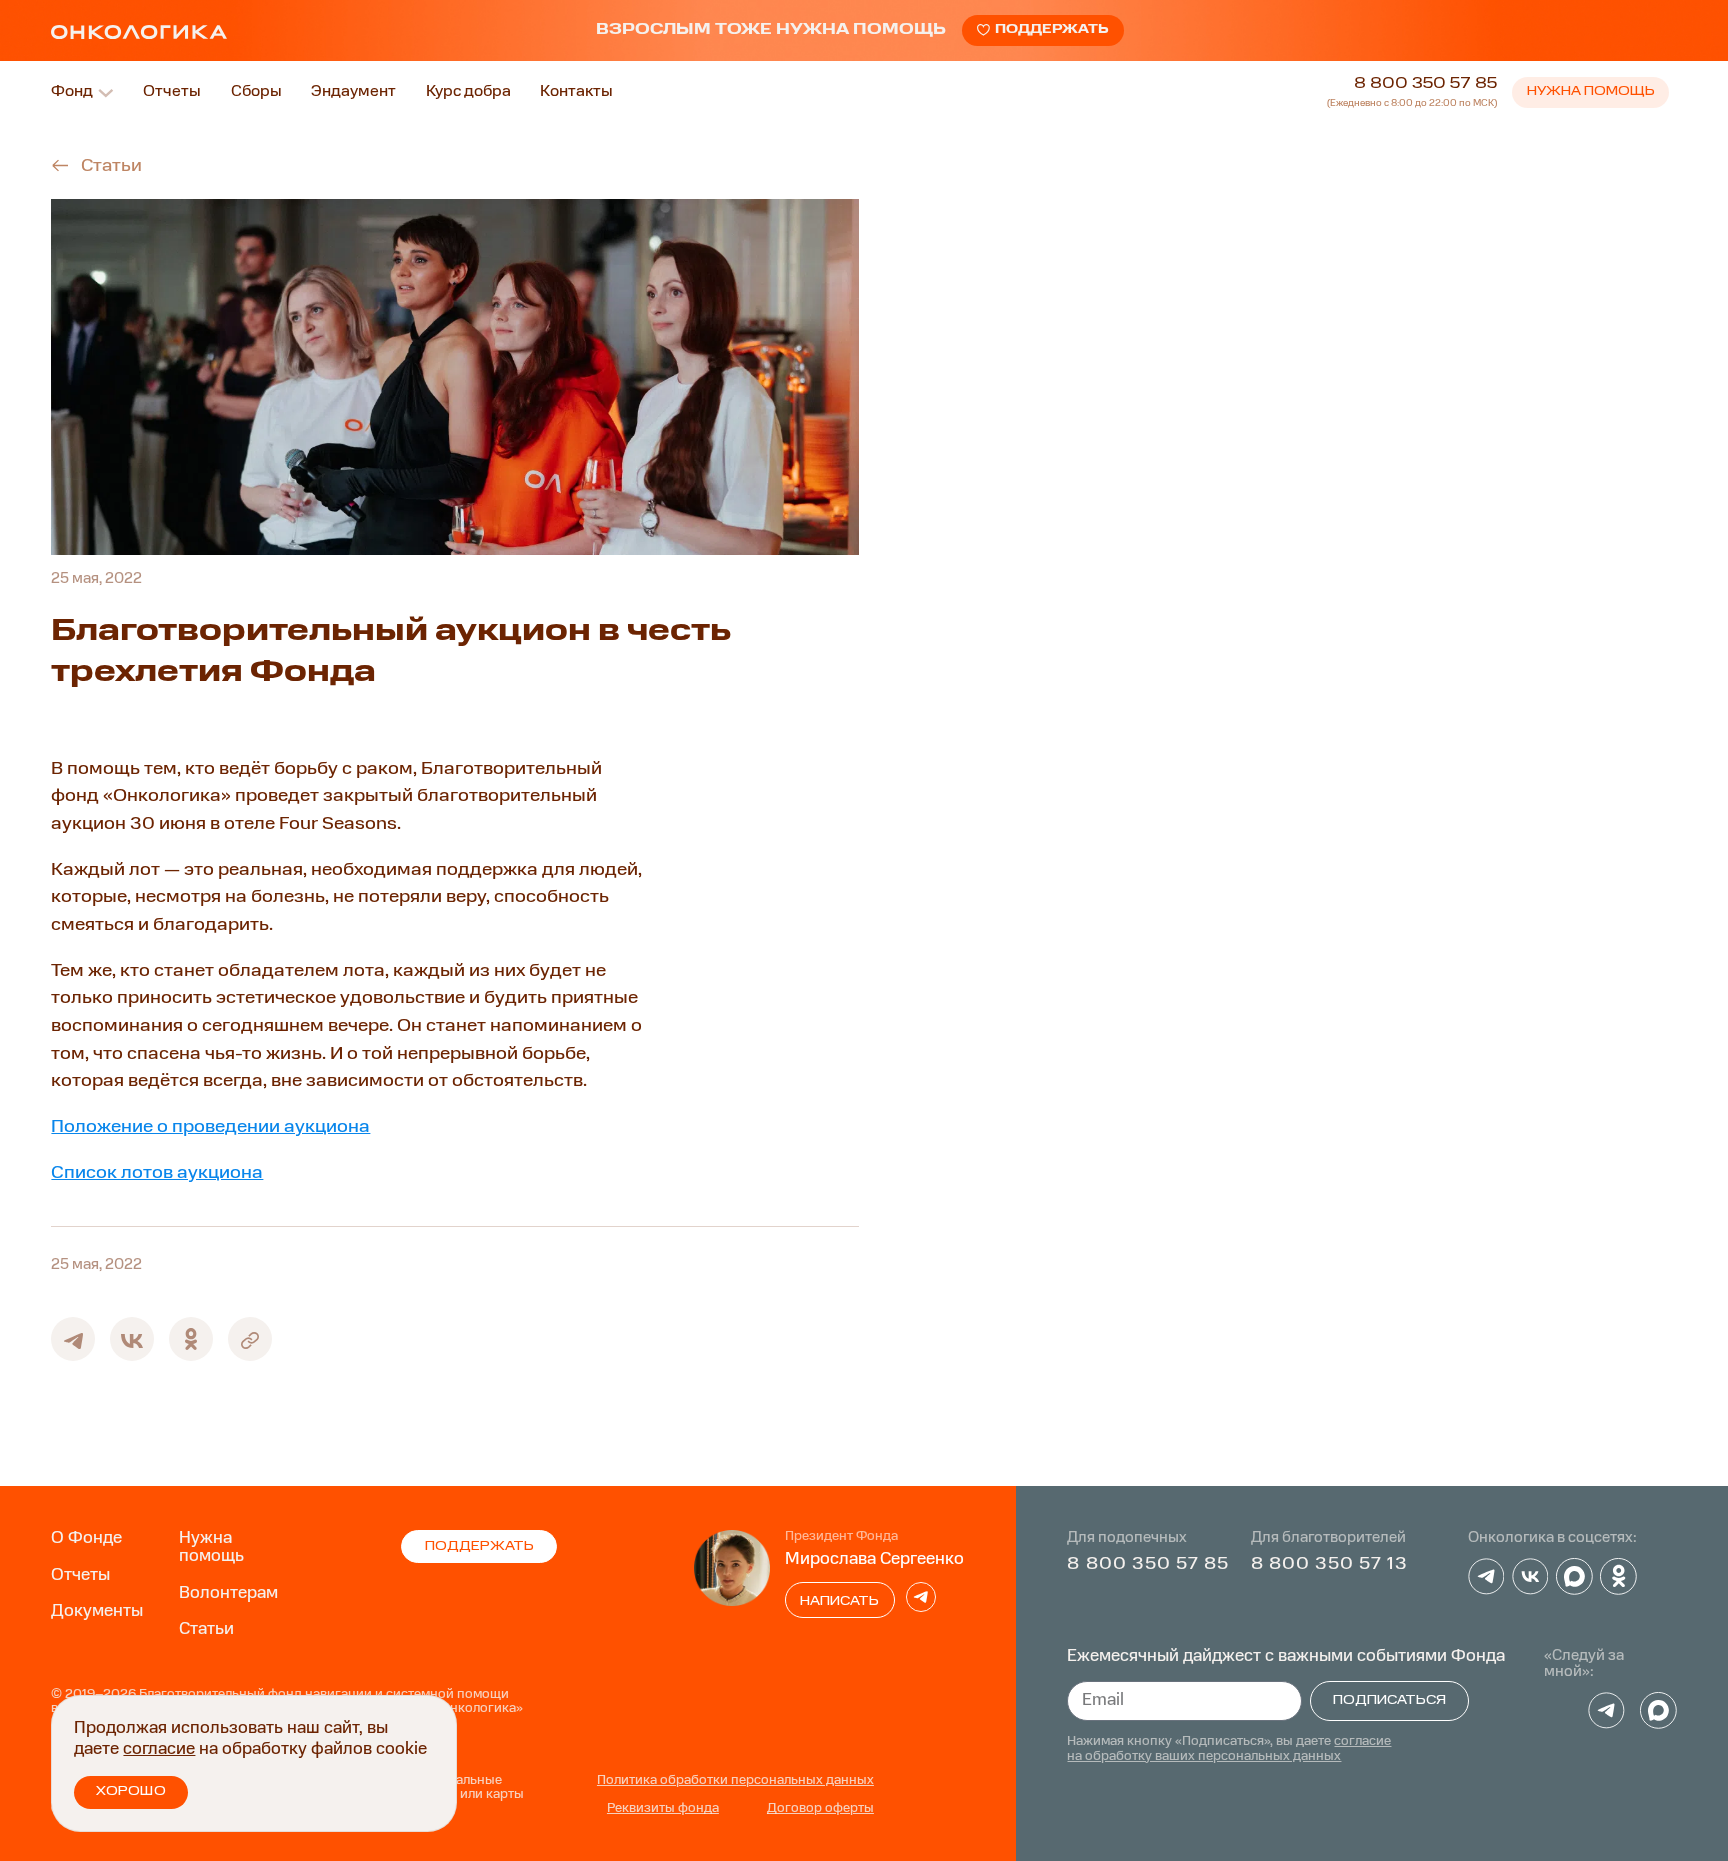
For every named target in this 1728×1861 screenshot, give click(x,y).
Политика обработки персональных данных (735, 1780)
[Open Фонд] (106, 93)
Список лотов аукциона (157, 1173)
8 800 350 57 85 (1425, 84)
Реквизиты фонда (663, 1808)
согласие (159, 1749)
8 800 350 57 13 (1329, 1564)
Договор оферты (820, 1808)
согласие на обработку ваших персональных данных (1229, 1748)
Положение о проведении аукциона (210, 1127)
